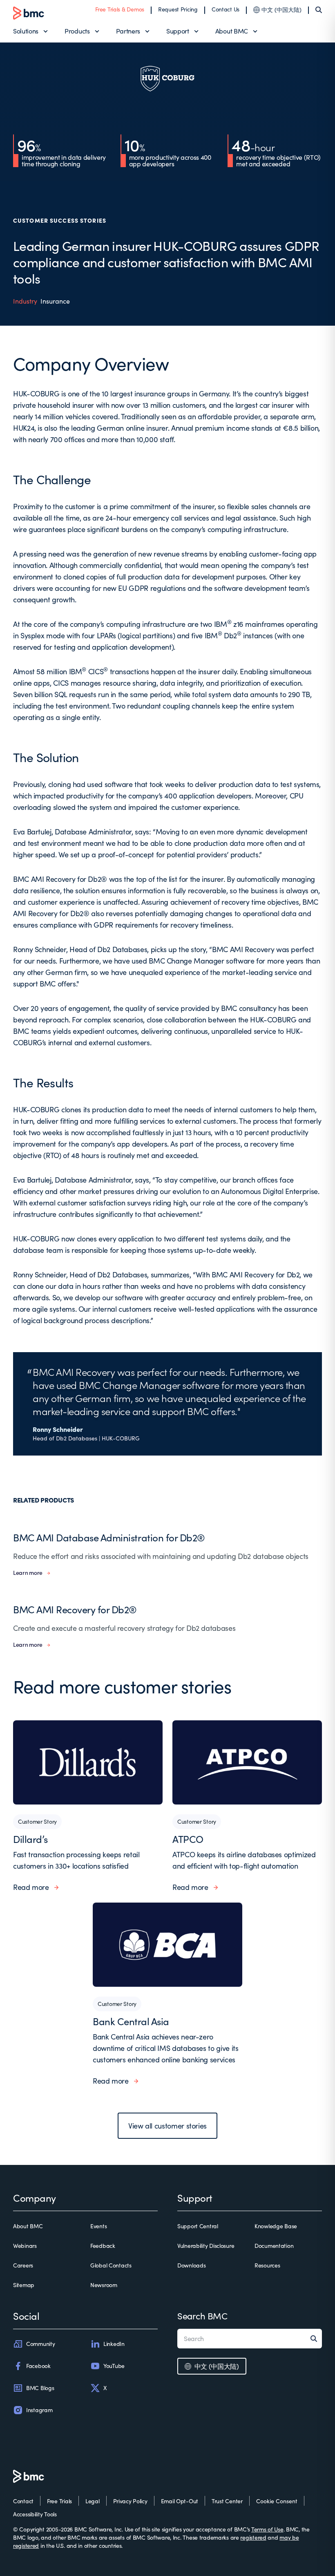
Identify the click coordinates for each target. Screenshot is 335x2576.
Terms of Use (267, 2529)
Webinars (25, 2246)
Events (98, 2226)
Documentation (274, 2246)
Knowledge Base (276, 2226)
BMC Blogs (40, 2388)
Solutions (26, 31)
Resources (267, 2265)
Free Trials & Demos (120, 9)
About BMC (232, 31)
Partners (128, 31)
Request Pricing (178, 9)
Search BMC (202, 2316)
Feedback (103, 2246)
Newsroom (104, 2285)
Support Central (198, 2226)
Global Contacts (111, 2265)
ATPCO (188, 1839)
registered (253, 2537)
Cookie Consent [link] (277, 2501)
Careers (23, 2265)
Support (178, 31)
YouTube (114, 2366)
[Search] (319, 10)
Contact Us (226, 9)
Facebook (38, 2366)
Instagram (39, 2410)
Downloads (191, 2265)
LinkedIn (114, 2344)
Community (40, 2344)
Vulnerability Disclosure (206, 2246)
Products (77, 31)
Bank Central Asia (131, 2021)
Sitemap (24, 2285)
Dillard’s (30, 1839)
